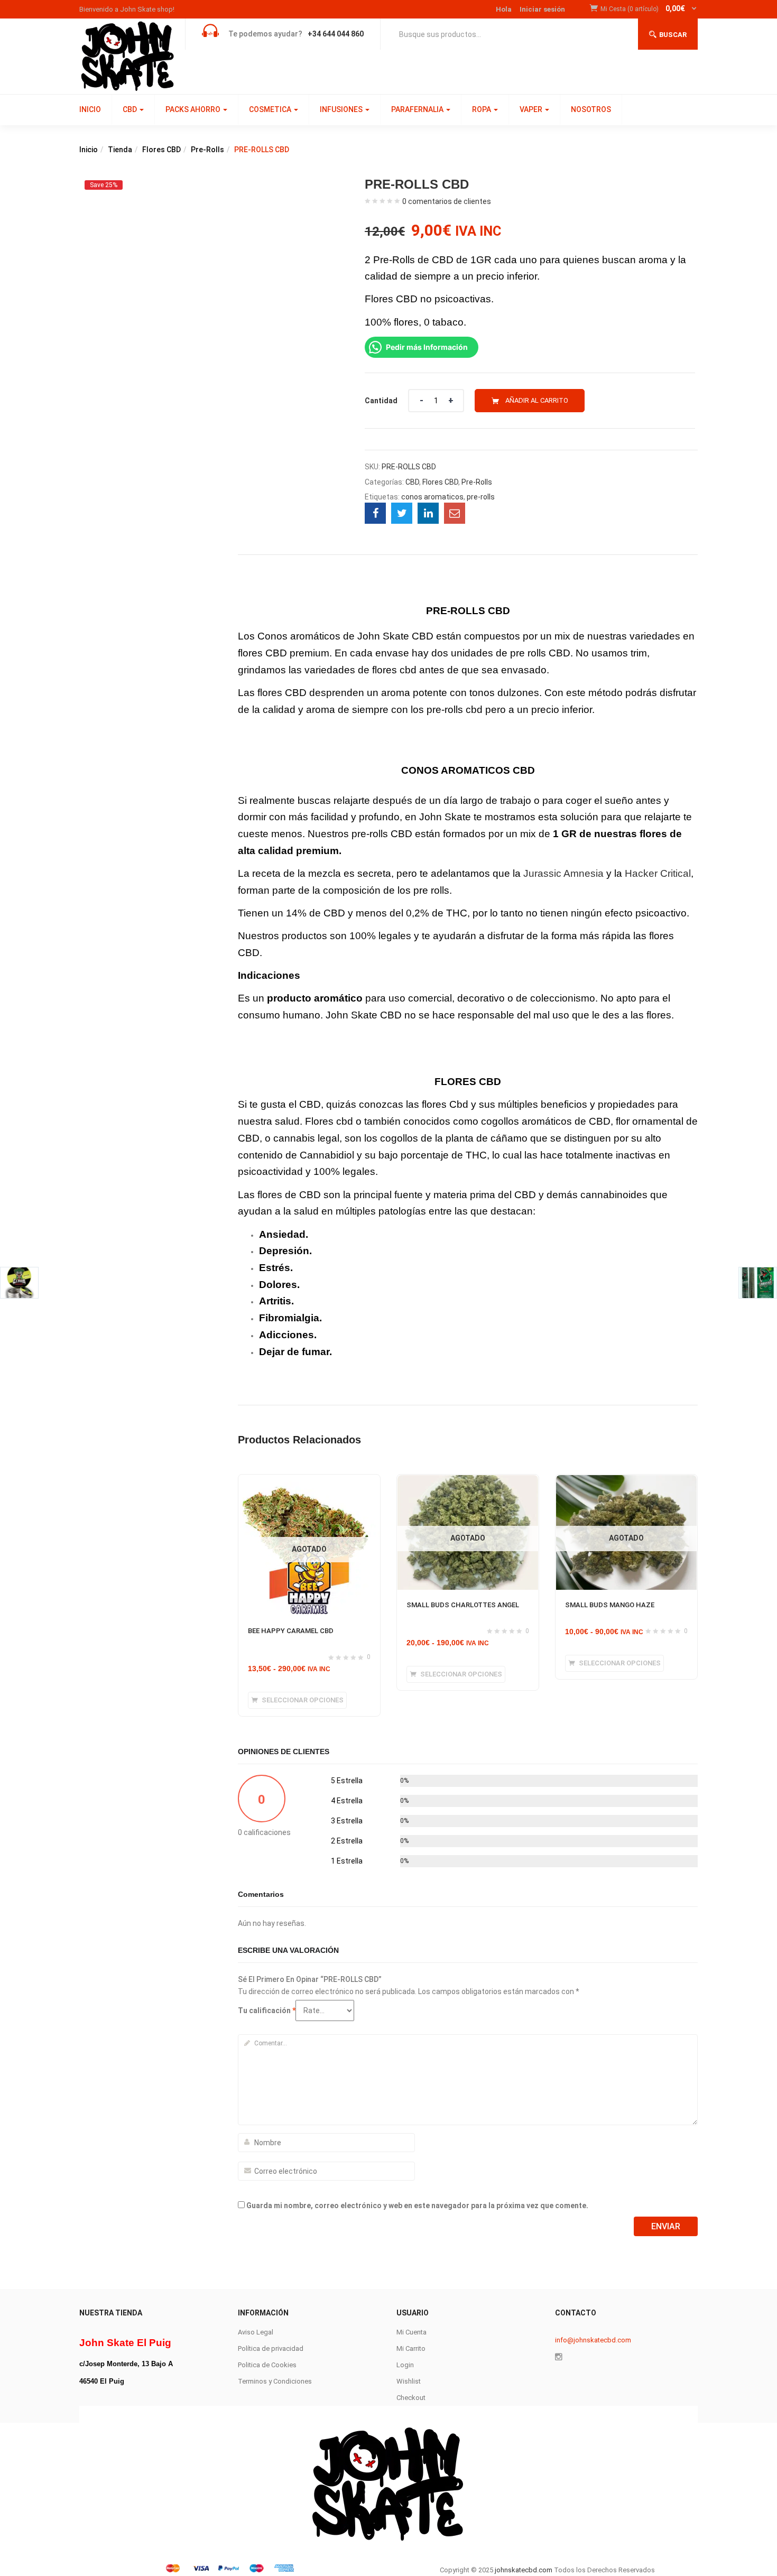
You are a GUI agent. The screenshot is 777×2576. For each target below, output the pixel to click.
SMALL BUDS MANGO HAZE (610, 1605)
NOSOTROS (591, 109)
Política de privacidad (271, 2348)
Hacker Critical (656, 873)
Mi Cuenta (411, 2332)
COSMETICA (271, 109)
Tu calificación (267, 2010)
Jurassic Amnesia (563, 873)
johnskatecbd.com (523, 2570)
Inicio (89, 150)
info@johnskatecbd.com (593, 2340)
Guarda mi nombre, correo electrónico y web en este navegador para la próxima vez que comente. (417, 2206)
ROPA (482, 109)
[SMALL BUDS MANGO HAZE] (626, 1481)
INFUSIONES (342, 109)
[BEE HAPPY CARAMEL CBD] (309, 1485)
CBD (131, 109)
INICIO (90, 109)
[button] (649, 9)
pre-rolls (481, 497)
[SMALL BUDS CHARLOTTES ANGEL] (468, 1481)
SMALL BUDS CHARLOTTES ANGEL (463, 1605)
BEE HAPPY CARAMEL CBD (291, 1631)
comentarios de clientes (447, 201)
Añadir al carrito (537, 400)
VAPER (532, 109)
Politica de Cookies (267, 2365)
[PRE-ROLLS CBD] (375, 513)
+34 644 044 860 (336, 34)
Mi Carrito (411, 2348)
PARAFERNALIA (418, 109)
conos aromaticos (432, 497)
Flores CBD (161, 150)
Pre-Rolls (207, 150)
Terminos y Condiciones (275, 2381)
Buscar (673, 35)
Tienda (120, 150)
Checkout (411, 2398)
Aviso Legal (256, 2332)
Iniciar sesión (542, 9)
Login (405, 2365)
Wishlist (409, 2381)
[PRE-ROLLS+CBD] (402, 513)
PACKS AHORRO (194, 109)
